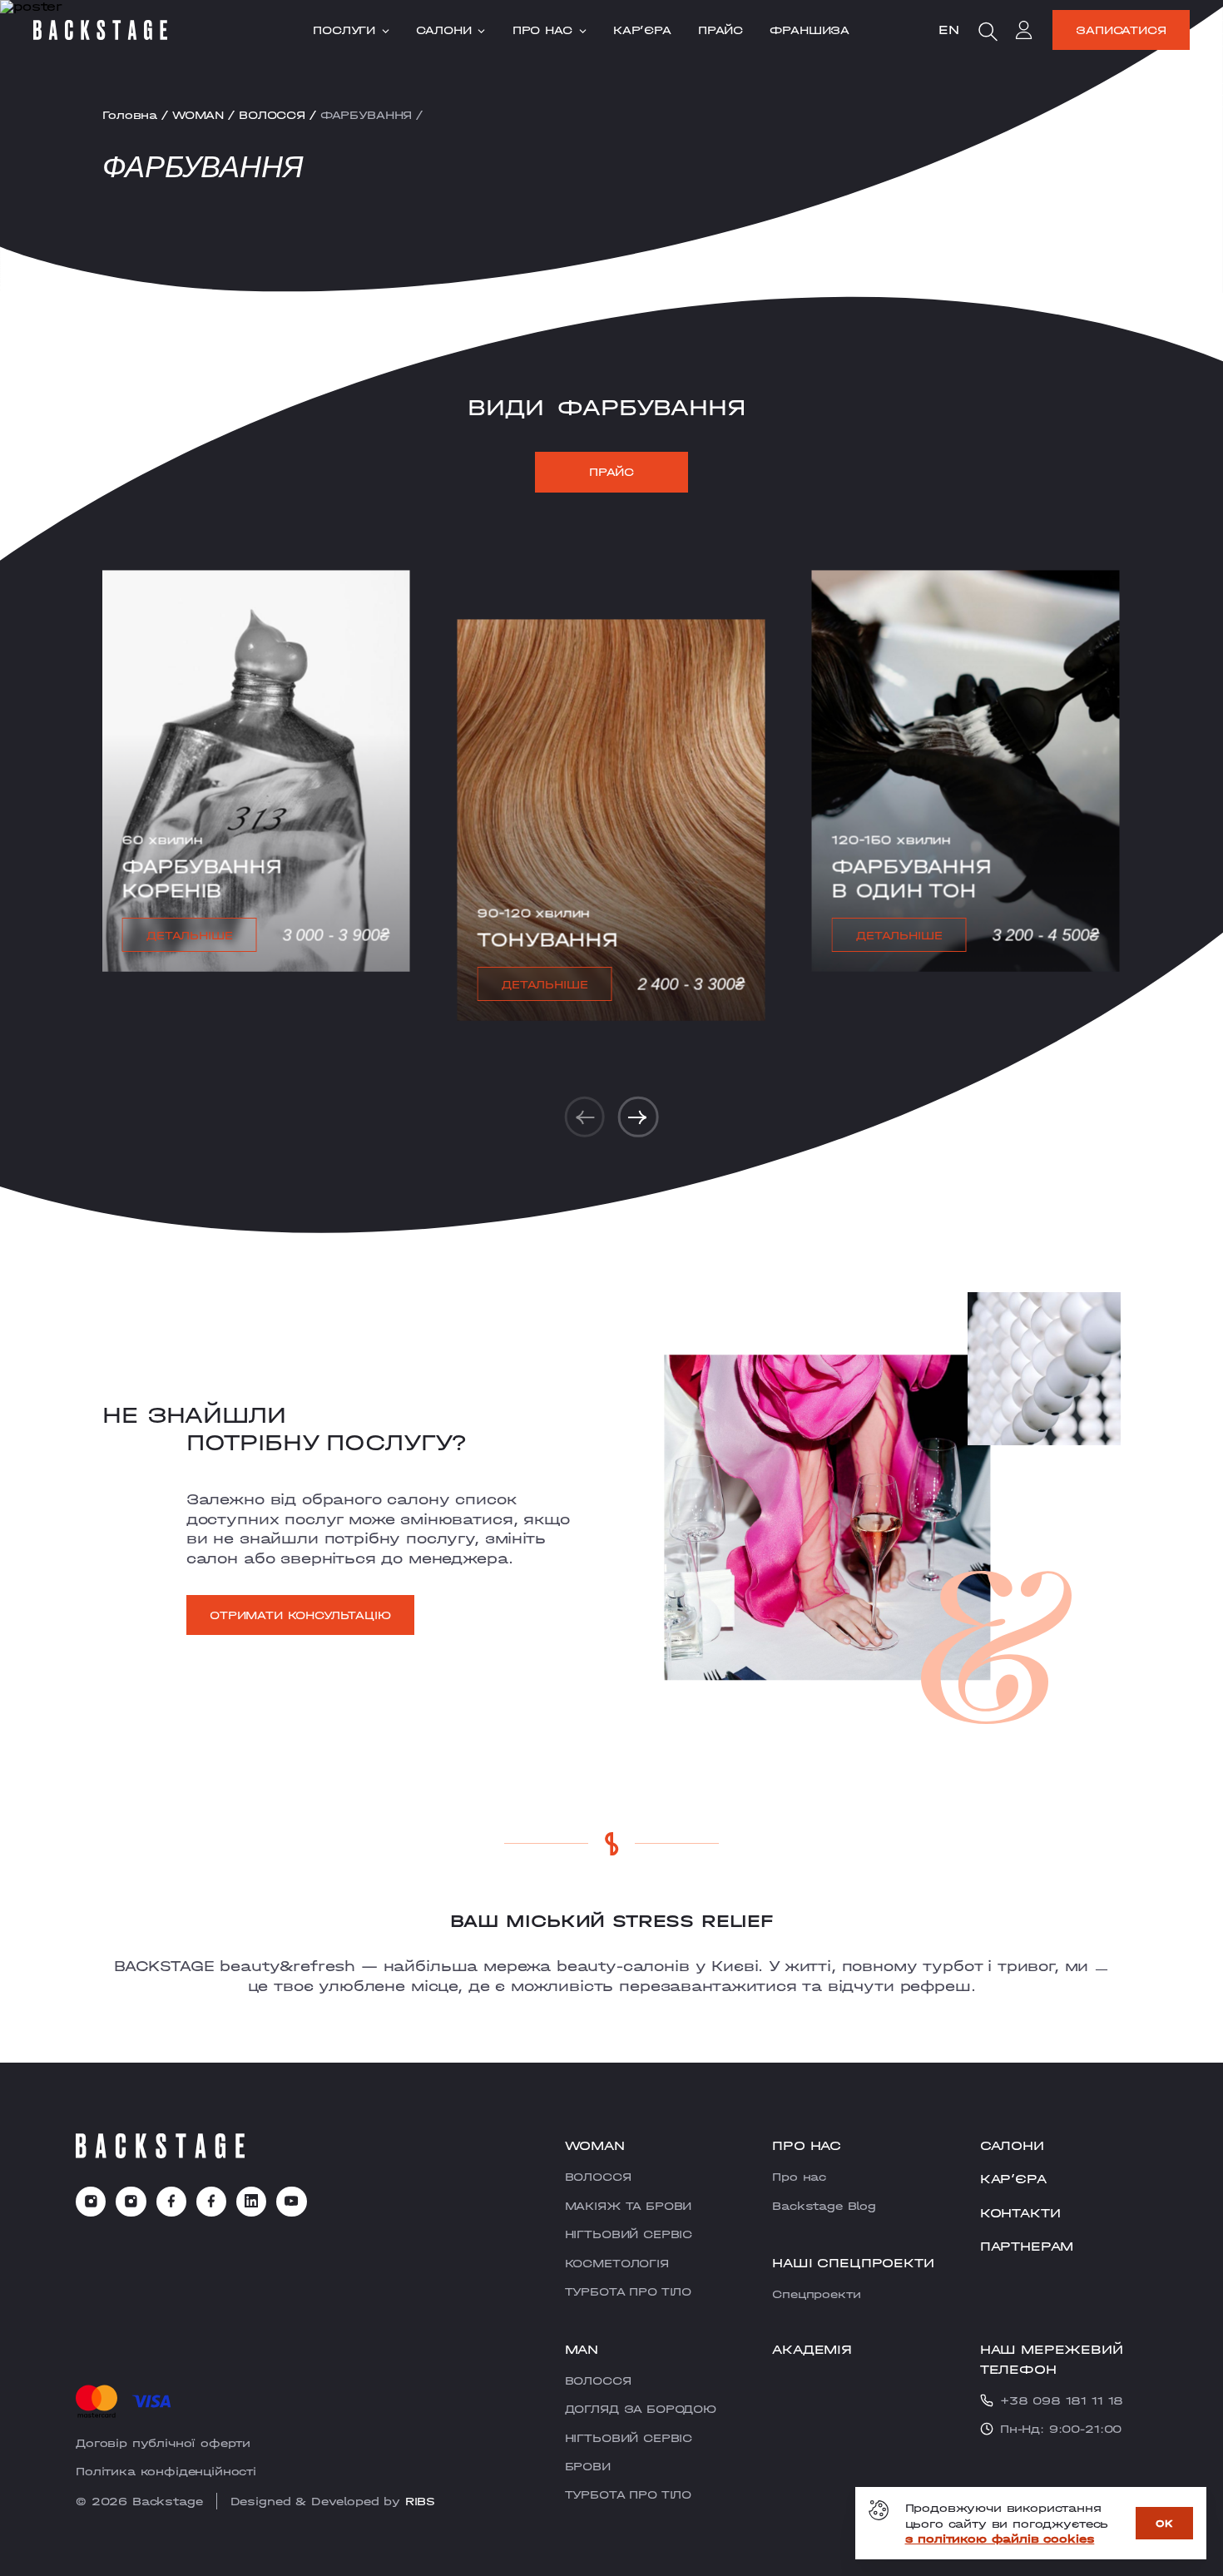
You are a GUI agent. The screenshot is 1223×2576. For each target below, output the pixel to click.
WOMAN (198, 115)
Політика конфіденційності (166, 2471)
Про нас (542, 30)
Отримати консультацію (300, 1615)
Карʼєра (642, 30)
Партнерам (1027, 2246)
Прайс (720, 30)
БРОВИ (588, 2466)
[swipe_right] (638, 1117)
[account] (1024, 32)
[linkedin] (251, 2202)
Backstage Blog (824, 2206)
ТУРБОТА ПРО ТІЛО (628, 2291)
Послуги (344, 30)
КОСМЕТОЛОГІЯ (617, 2263)
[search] (988, 32)
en (949, 30)
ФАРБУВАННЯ (366, 115)
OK (1164, 2523)
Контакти (1020, 2213)
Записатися (1121, 30)
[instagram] (91, 2202)
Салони (443, 30)
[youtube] (291, 2202)
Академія (812, 2349)
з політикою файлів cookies (1000, 2539)
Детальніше (189, 935)
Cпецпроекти (816, 2294)
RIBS (420, 2501)
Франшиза (810, 30)
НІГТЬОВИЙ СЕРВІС (629, 2234)
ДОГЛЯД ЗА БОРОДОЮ (641, 2409)
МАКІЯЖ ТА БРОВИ (629, 2206)
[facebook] (171, 2202)
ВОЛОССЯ (272, 115)
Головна (130, 115)
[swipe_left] (585, 1117)
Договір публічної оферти (163, 2443)
